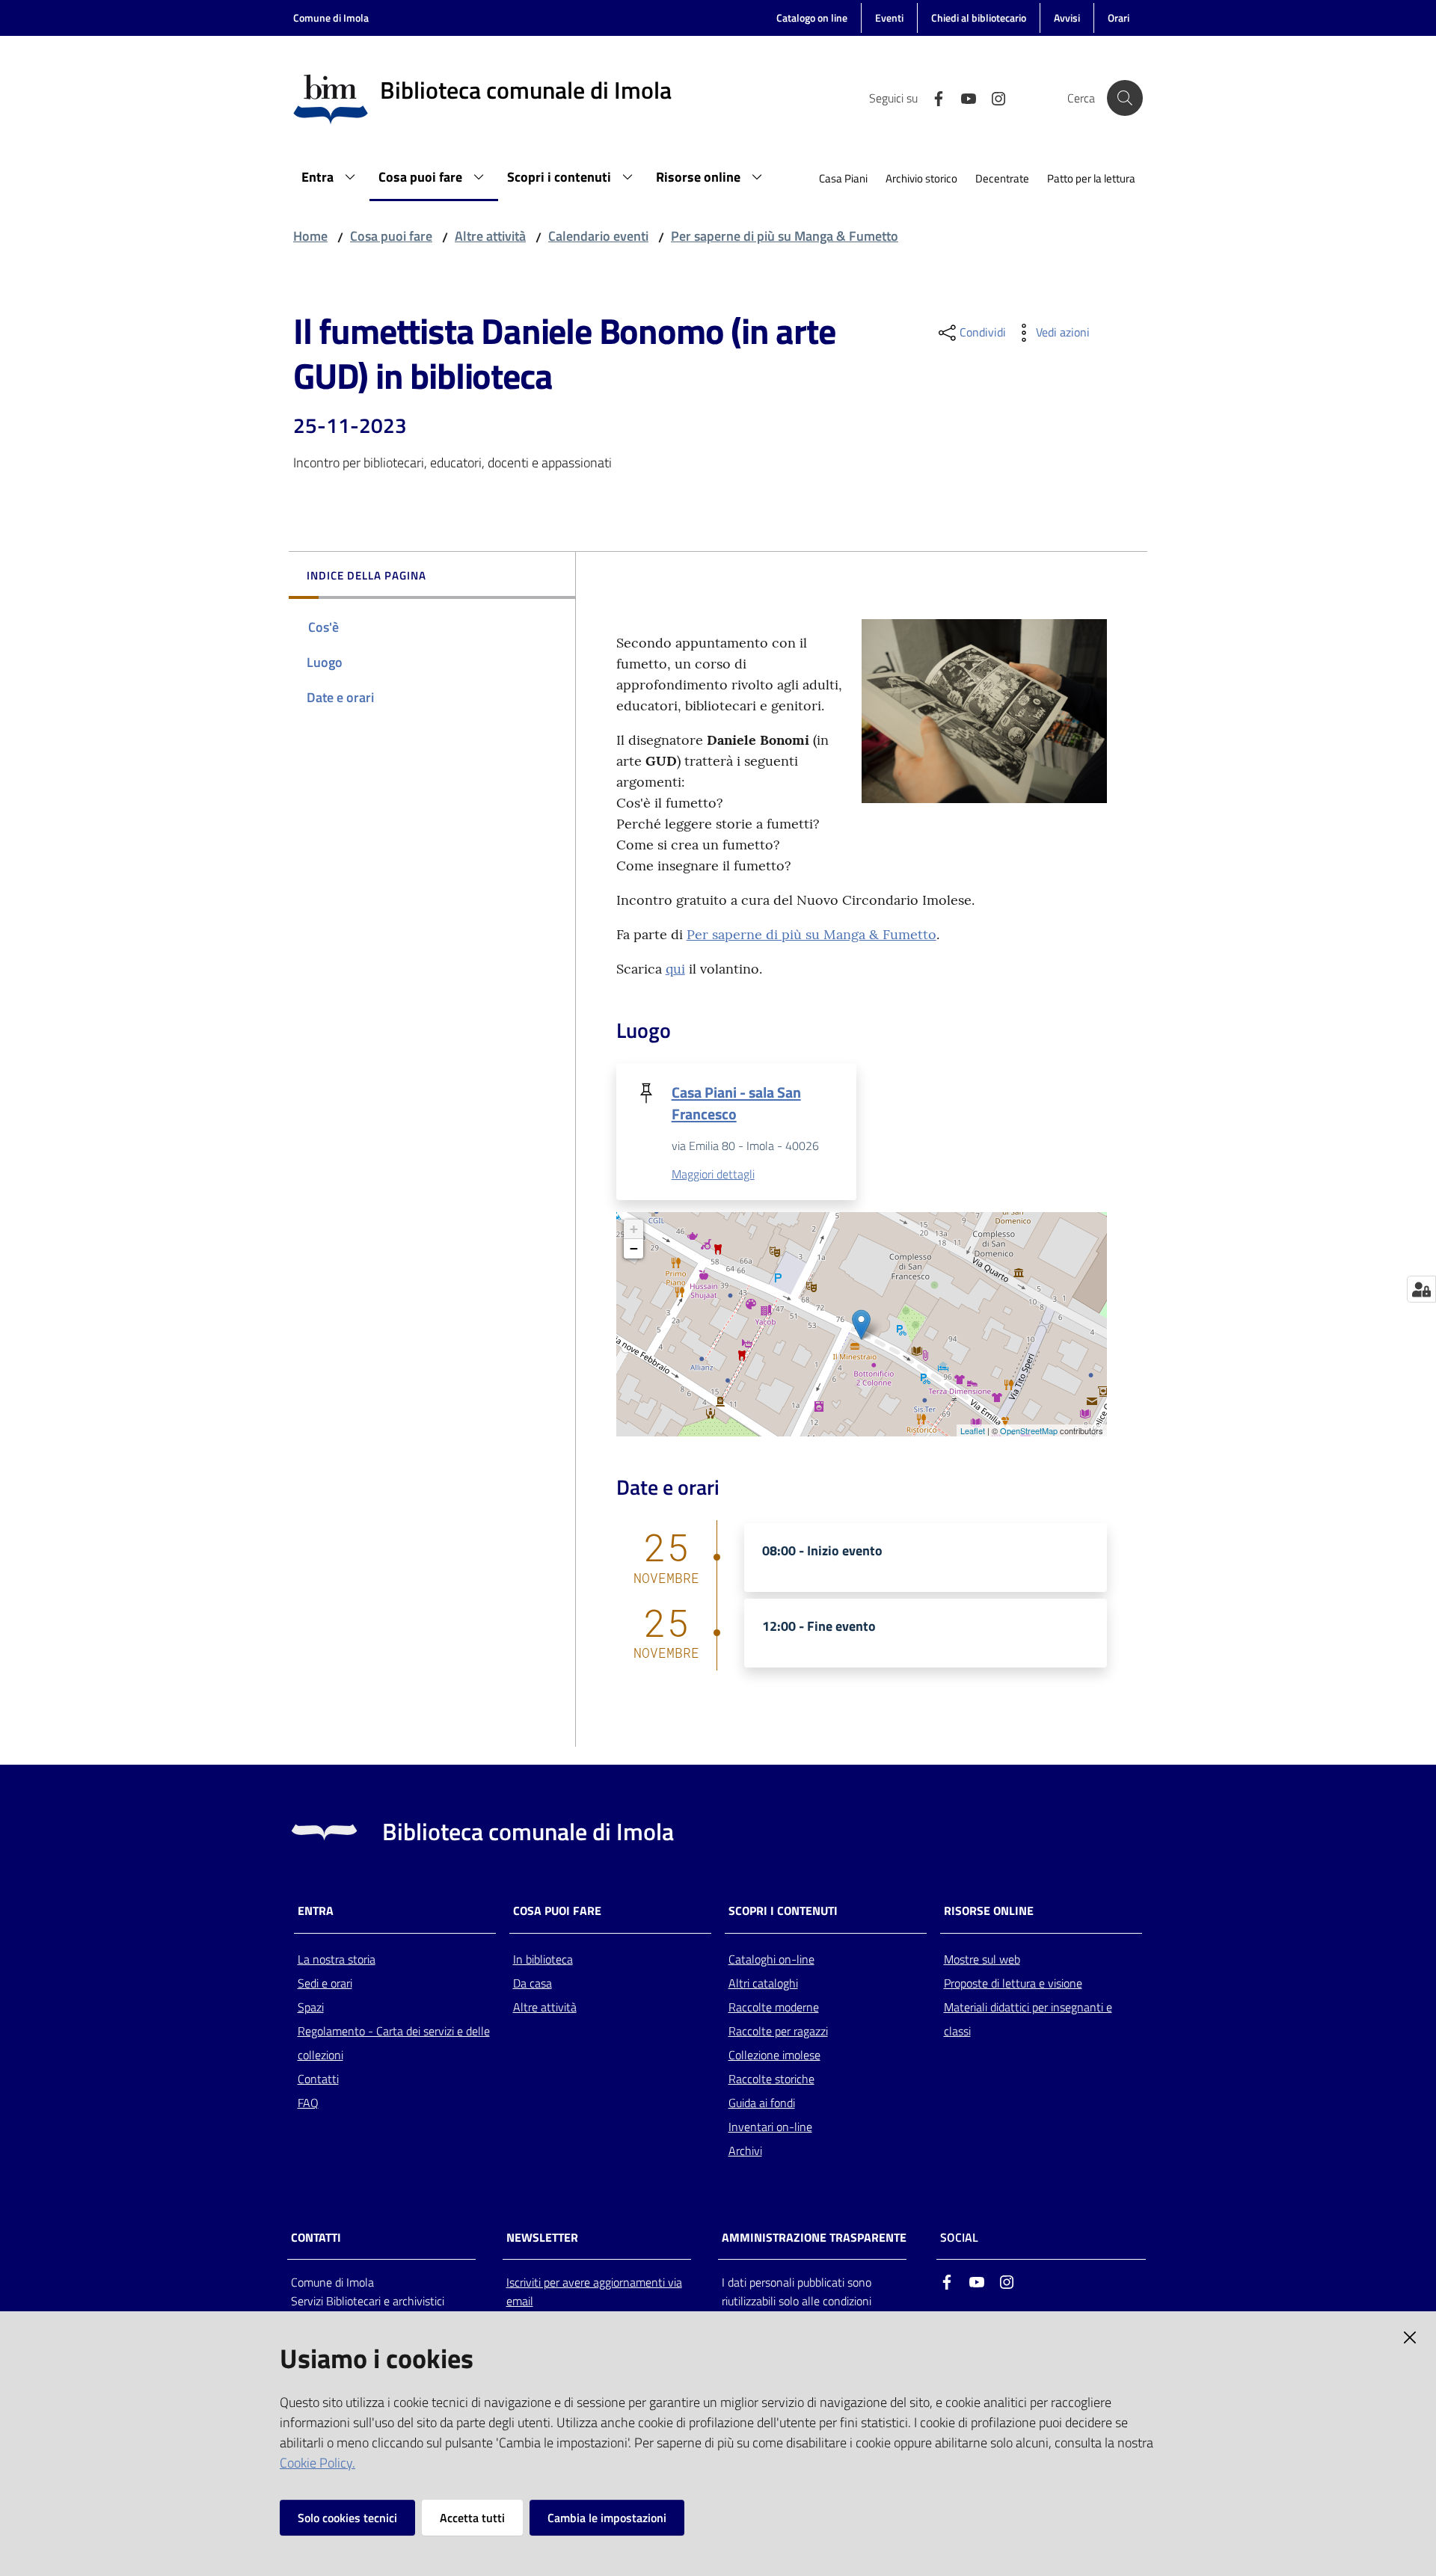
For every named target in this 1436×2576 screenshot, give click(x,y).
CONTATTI (316, 2238)
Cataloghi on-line (771, 1959)
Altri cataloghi (763, 1983)
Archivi (745, 2151)
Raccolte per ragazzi (778, 2031)
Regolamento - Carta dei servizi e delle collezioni (394, 2043)
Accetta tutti (472, 2518)
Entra (316, 1911)
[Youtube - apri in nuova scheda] (963, 97)
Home (310, 236)
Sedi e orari (325, 1983)
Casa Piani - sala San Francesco (736, 1103)
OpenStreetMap (1029, 1430)
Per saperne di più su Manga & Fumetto (785, 236)
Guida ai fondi (762, 2103)
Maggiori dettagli (713, 1174)
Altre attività (490, 236)
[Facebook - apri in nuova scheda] (933, 97)
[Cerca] (1125, 98)
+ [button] (634, 1229)
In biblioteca (543, 1959)
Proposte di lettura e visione (1013, 1983)
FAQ (308, 2103)
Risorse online (989, 1911)
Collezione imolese (774, 2055)
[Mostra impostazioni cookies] (1421, 1289)
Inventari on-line (770, 2127)
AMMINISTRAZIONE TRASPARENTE (814, 2238)
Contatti (318, 2079)
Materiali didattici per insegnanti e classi (1028, 2019)
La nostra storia (337, 1959)
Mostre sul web (982, 1959)
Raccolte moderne (774, 2007)
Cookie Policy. (317, 2463)
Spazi (311, 2007)
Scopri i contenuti (783, 1911)
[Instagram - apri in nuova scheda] (992, 97)
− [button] (634, 1248)
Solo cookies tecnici (347, 2518)
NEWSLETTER (542, 2238)
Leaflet (973, 1430)
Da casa (533, 1983)
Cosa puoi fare (391, 236)
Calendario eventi (598, 236)
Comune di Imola (331, 18)
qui (675, 969)
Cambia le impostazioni (607, 2518)
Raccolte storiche (771, 2079)
